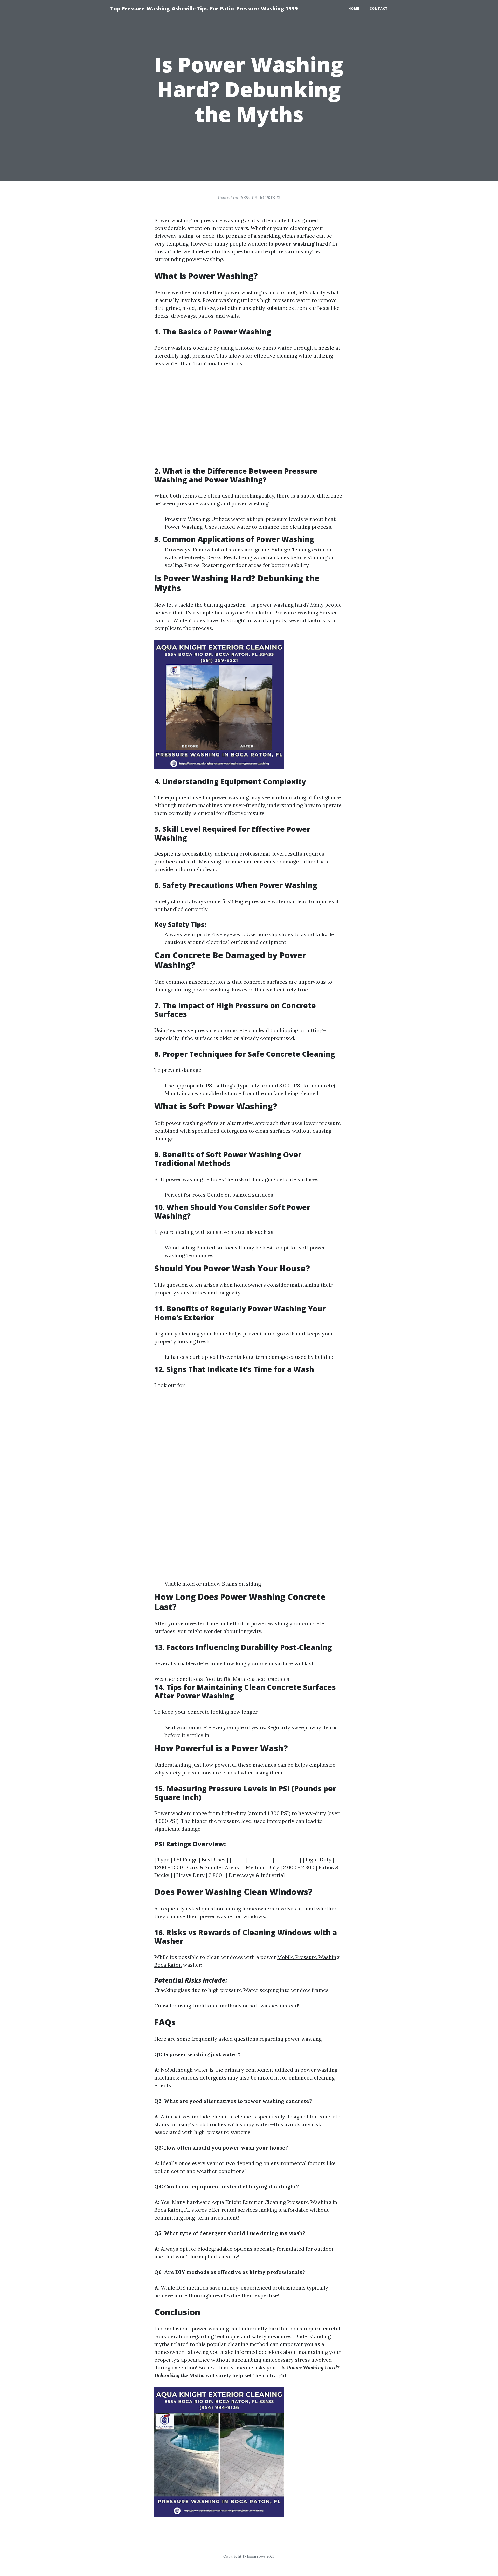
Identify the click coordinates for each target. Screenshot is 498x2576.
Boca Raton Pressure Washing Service (292, 612)
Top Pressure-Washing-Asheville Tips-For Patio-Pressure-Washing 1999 (204, 8)
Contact (379, 8)
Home (354, 8)
